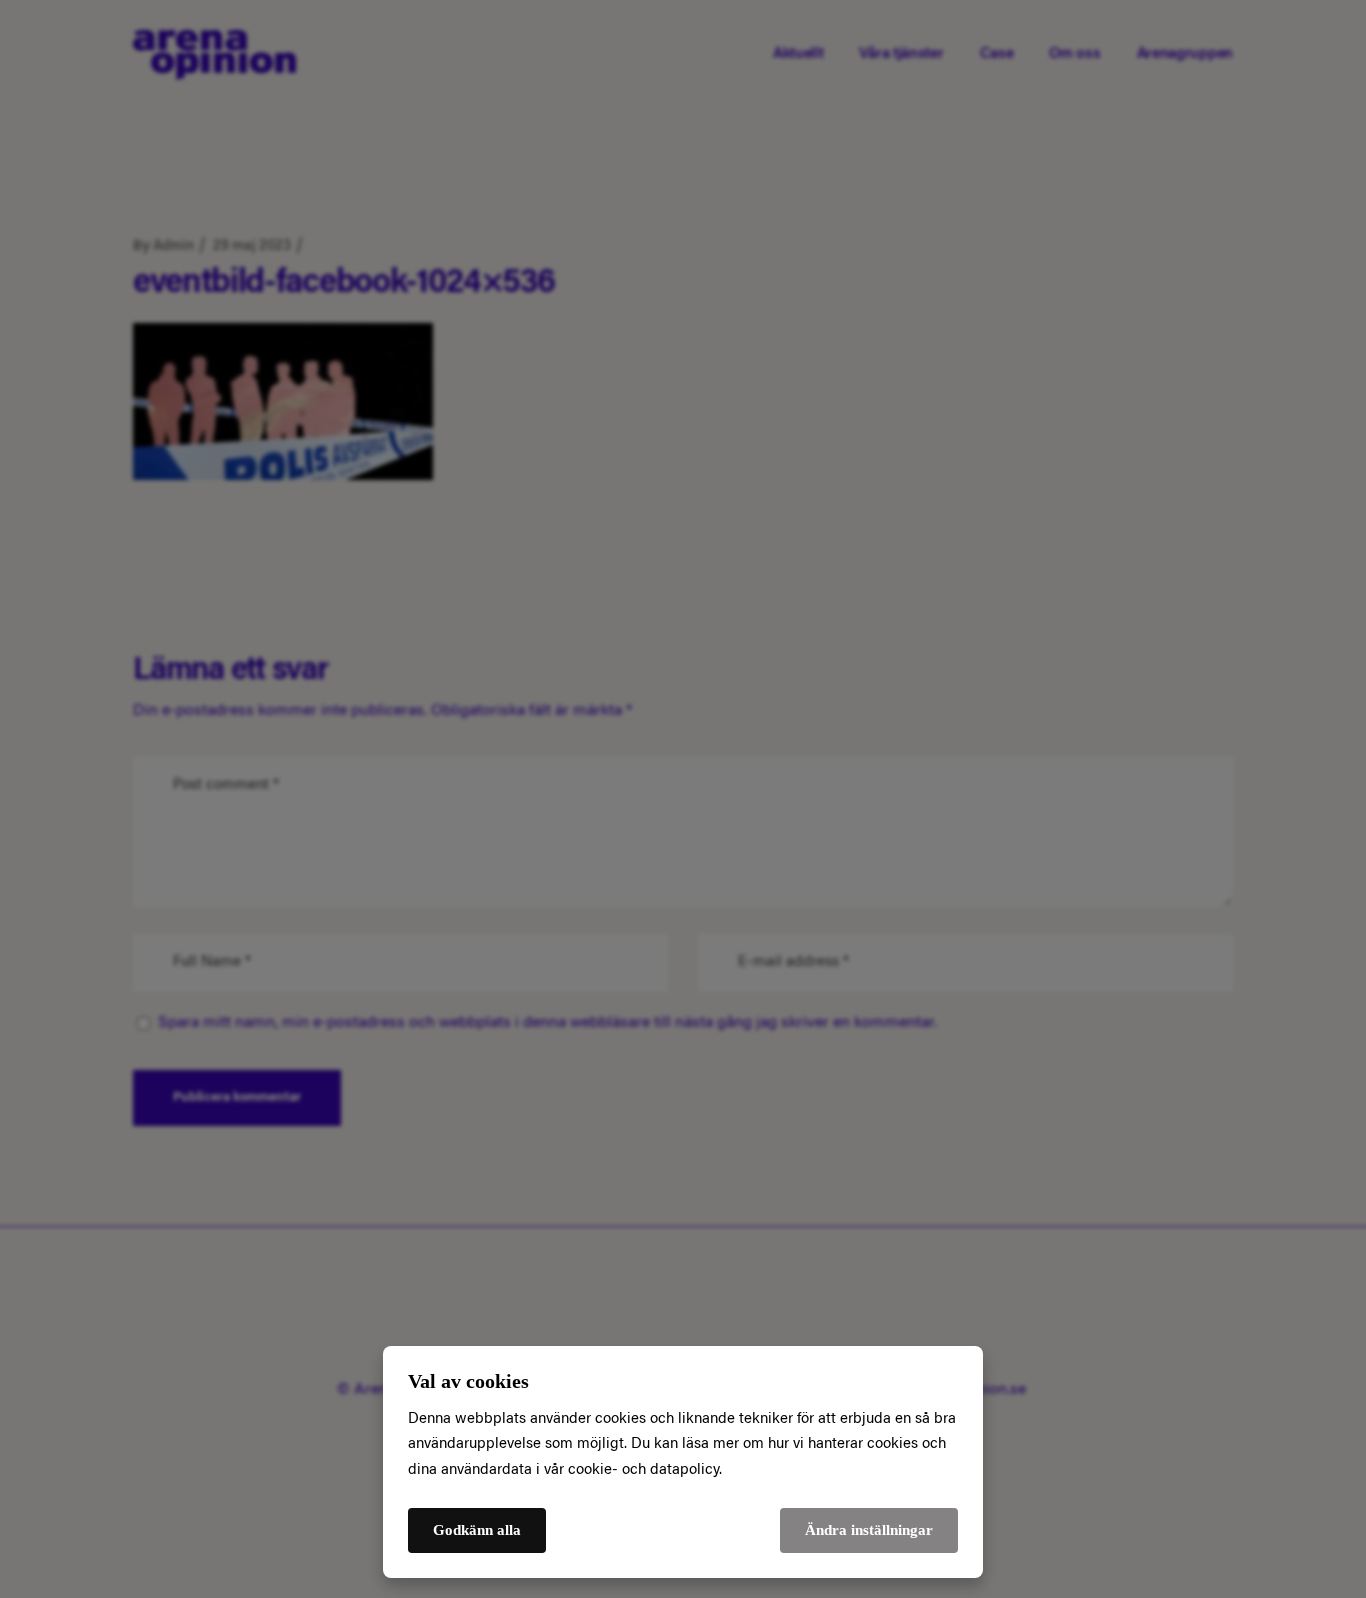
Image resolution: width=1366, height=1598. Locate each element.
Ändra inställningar (869, 1530)
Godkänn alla (477, 1530)
